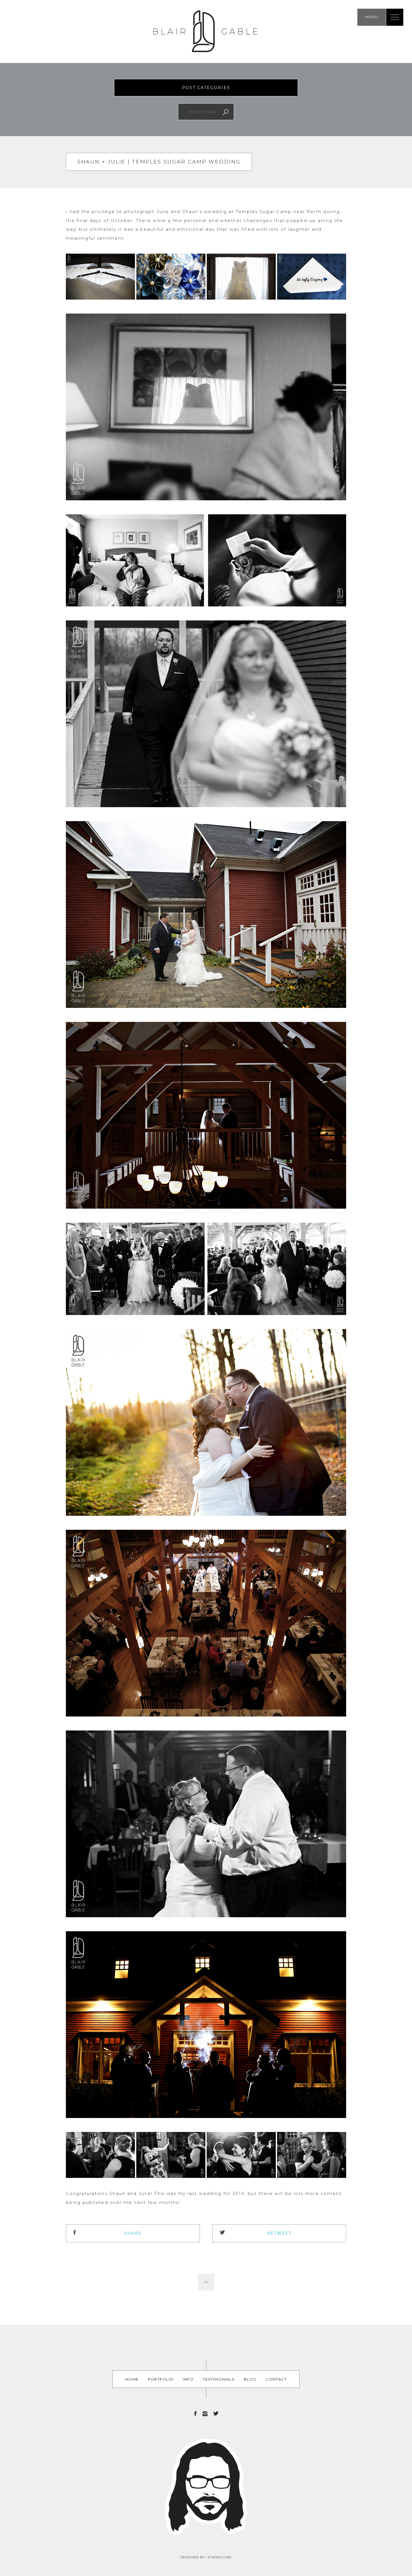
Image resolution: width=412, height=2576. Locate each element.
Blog (250, 2379)
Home (132, 2379)
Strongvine (219, 2557)
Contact (276, 2379)
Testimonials (219, 2379)
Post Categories (206, 88)
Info (188, 2379)
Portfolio (161, 2379)
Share (133, 2233)
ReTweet (279, 2233)
